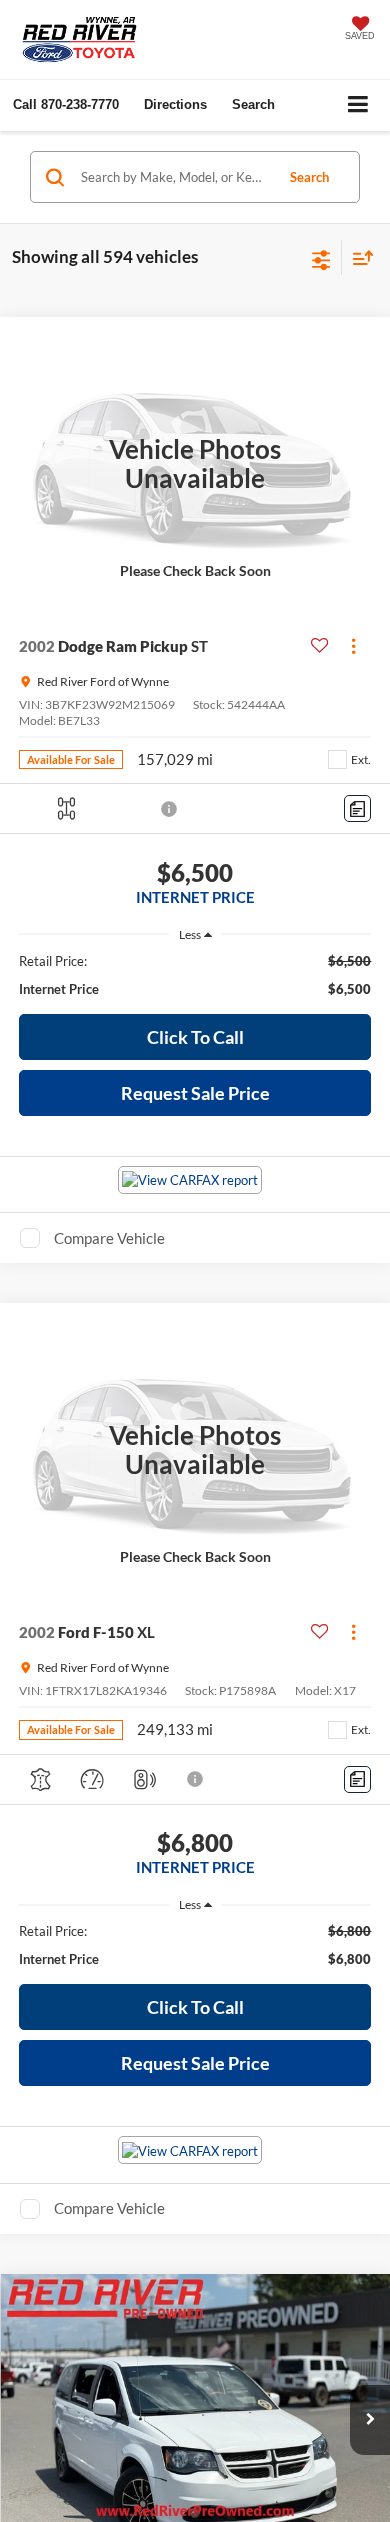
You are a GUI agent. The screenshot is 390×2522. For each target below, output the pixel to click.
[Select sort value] (358, 257)
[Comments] (357, 808)
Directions (175, 104)
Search (309, 177)
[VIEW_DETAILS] (195, 463)
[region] (195, 975)
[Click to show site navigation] (358, 105)
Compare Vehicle (109, 1238)
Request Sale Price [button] (195, 1093)
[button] (66, 104)
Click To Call (195, 1037)
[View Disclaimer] (171, 809)
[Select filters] (321, 258)
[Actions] (353, 646)
